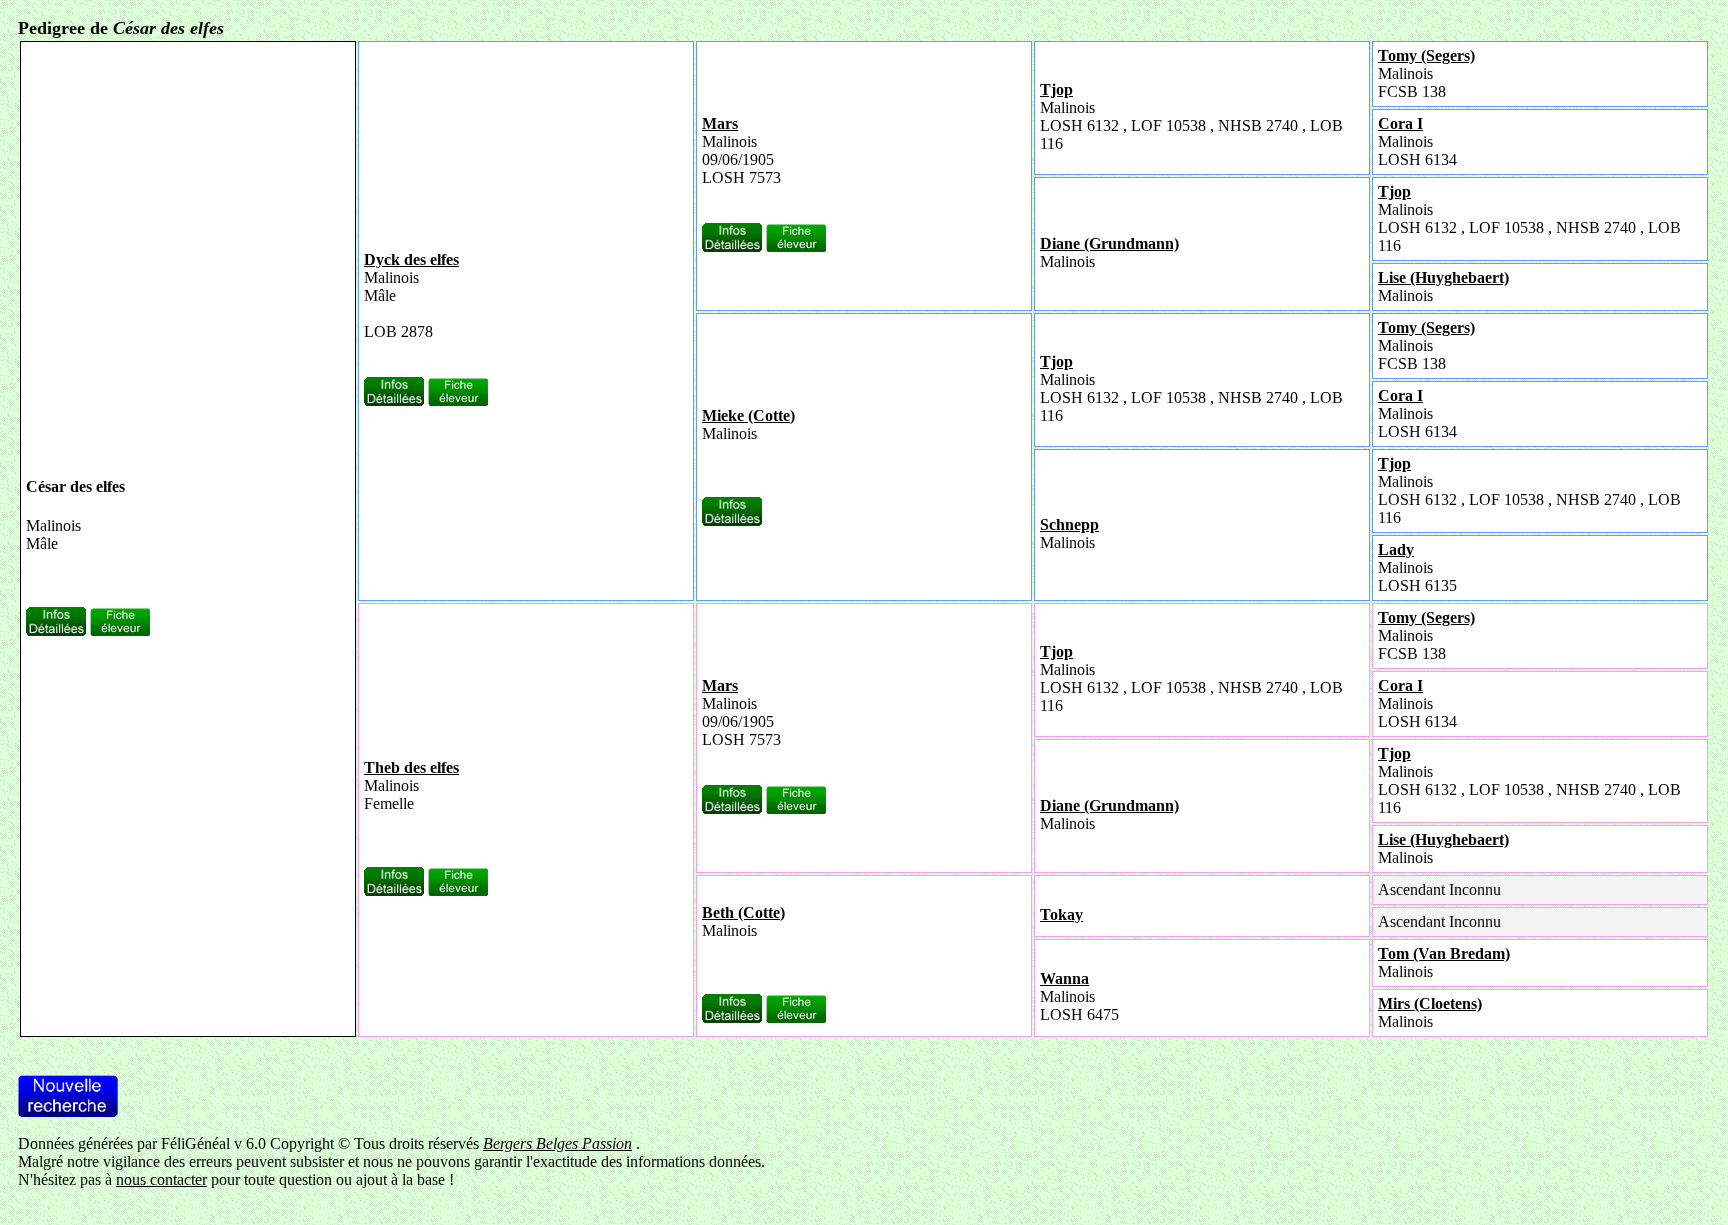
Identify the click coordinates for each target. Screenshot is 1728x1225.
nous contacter (161, 1179)
